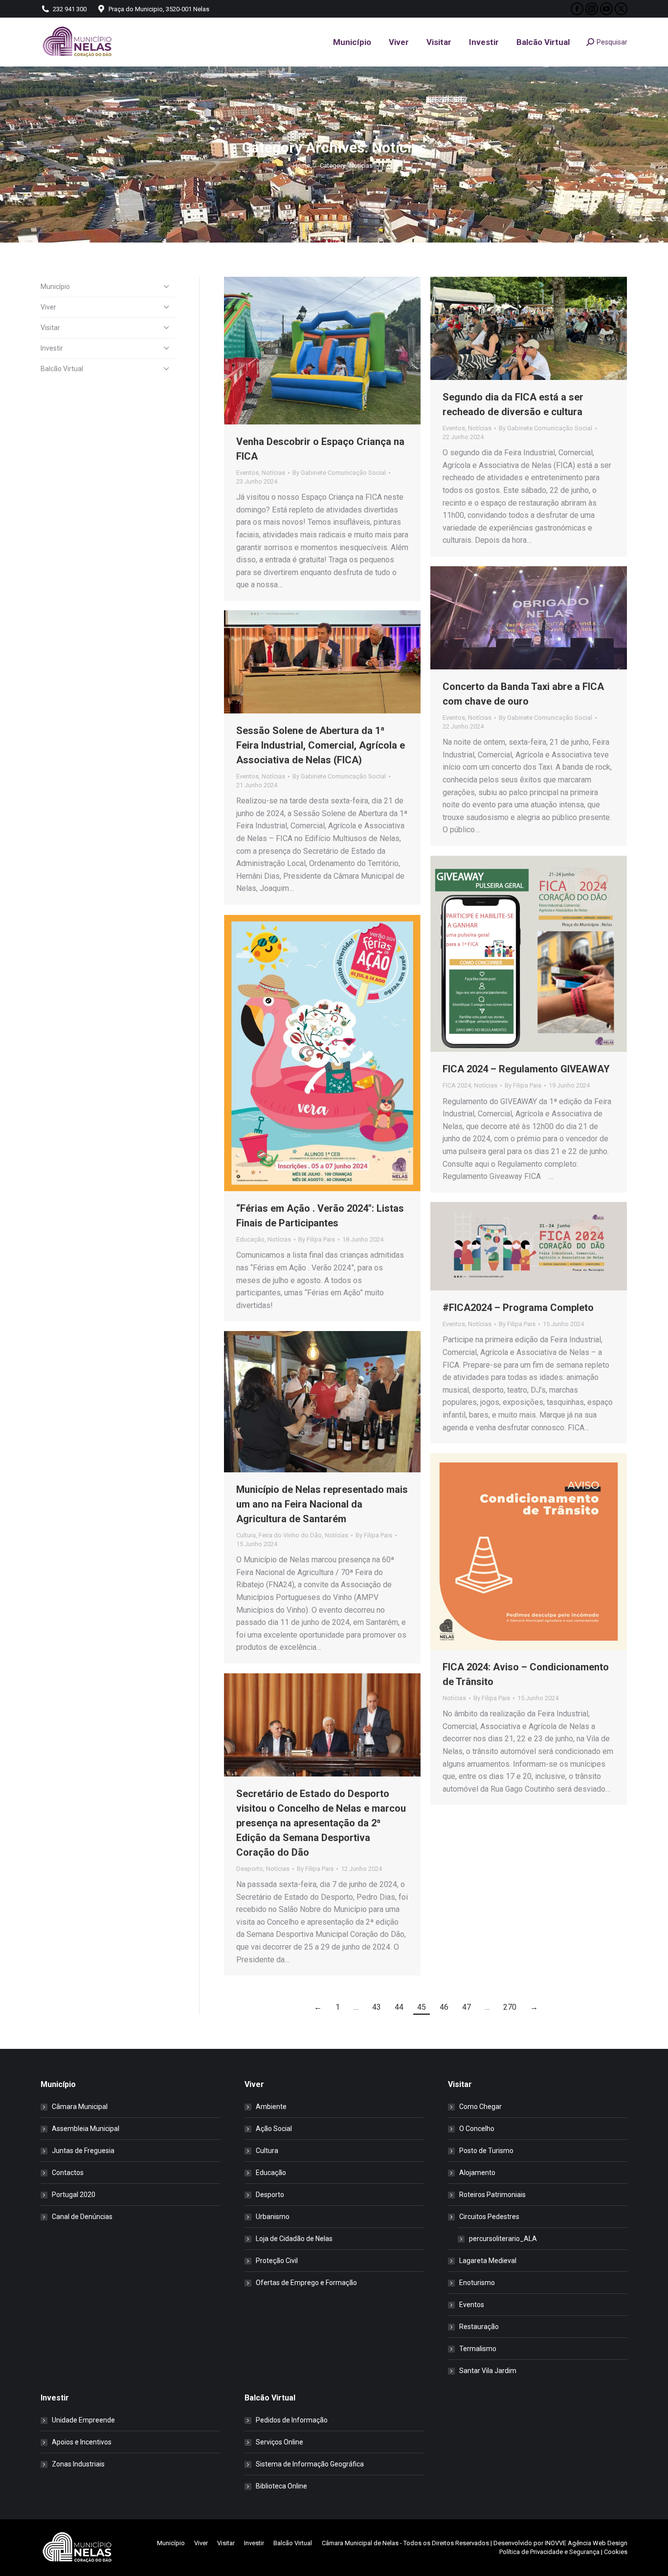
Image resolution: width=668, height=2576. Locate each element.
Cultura (246, 1535)
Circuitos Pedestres (489, 2217)
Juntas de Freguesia (83, 2151)
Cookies (616, 2552)
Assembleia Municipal (86, 2129)
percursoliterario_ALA (503, 2239)
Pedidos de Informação (292, 2420)
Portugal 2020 (74, 2195)
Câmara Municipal (80, 2107)
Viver (48, 307)
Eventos (247, 473)
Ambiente (271, 2107)
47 (467, 2007)
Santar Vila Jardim (488, 2371)
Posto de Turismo (486, 2151)
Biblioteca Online (281, 2486)
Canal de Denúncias (82, 2217)
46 (444, 2007)
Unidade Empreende (83, 2420)
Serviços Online (279, 2442)
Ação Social (274, 2129)
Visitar (50, 328)
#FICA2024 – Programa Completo (518, 1308)
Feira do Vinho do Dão (290, 1535)
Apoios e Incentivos (82, 2442)
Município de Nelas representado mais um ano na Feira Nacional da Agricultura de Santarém (322, 1504)
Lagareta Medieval (488, 2261)
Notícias (273, 473)
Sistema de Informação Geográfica (310, 2464)
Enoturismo (477, 2283)
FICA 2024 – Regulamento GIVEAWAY (526, 1069)
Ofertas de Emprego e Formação (306, 2283)
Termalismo (478, 2349)
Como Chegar (480, 2107)
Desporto (250, 1869)
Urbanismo (273, 2217)
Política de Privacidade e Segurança (549, 2552)
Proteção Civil (277, 2261)
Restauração (479, 2327)
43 (377, 2007)
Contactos (68, 2173)
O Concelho (477, 2129)
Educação (250, 1239)
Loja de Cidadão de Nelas (294, 2239)
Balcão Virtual (62, 369)
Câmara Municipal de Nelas (360, 2543)
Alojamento (477, 2173)
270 (510, 2007)
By (339, 473)
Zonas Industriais (78, 2464)
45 (422, 2007)
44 (399, 2007)
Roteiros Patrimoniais (492, 2195)
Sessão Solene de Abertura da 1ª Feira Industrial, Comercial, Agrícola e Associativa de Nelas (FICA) (321, 745)
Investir (52, 348)
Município (55, 287)
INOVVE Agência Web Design (586, 2543)
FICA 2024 (457, 1085)
